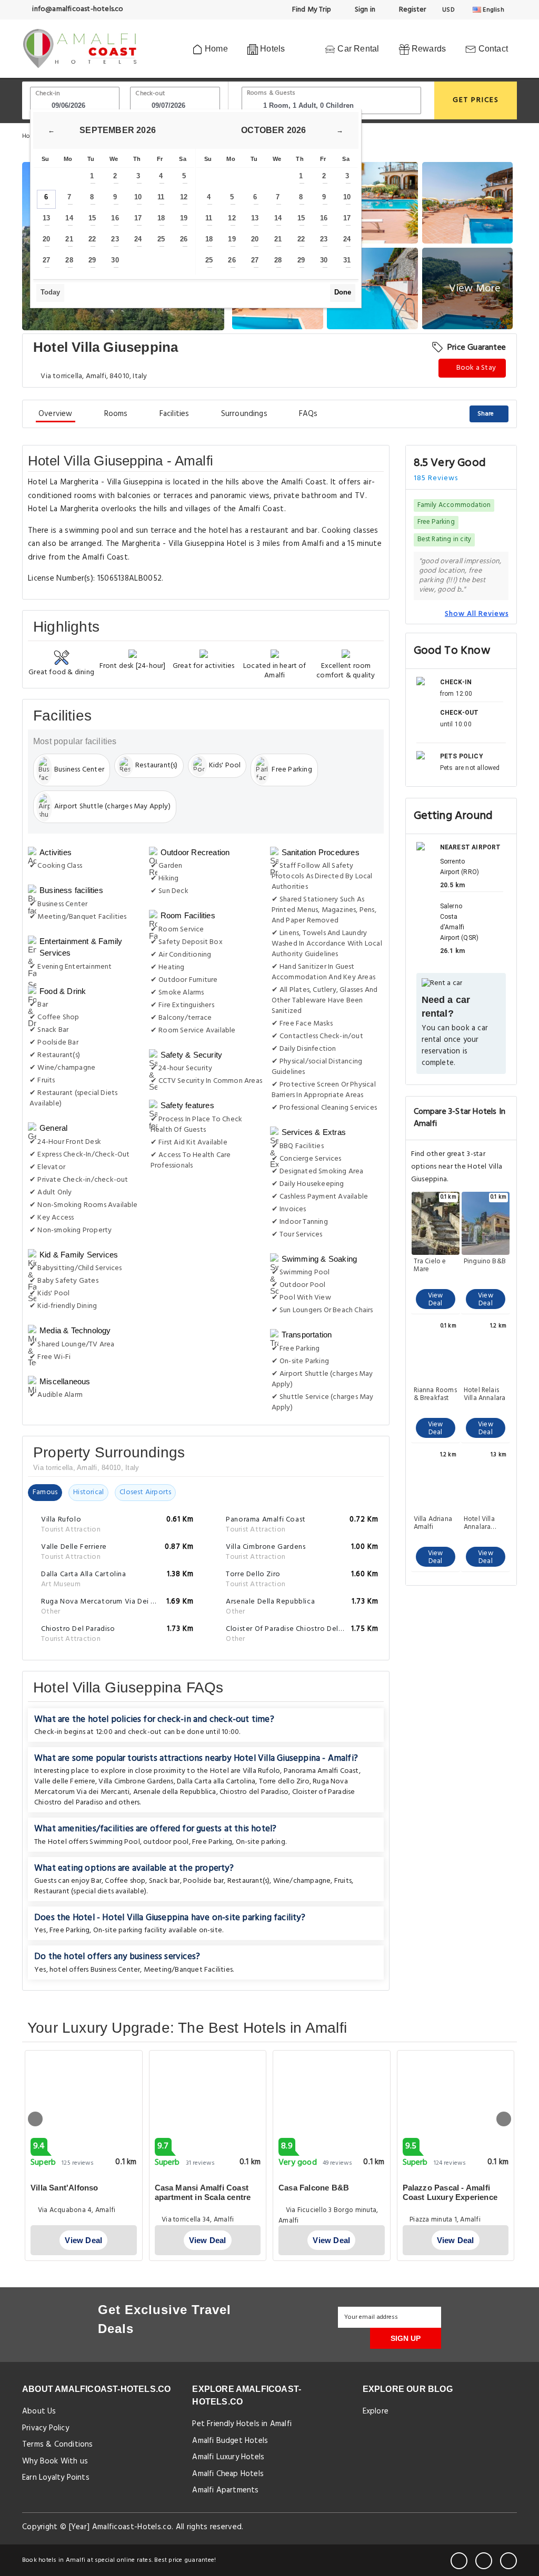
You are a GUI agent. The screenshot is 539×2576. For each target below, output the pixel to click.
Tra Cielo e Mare (430, 1265)
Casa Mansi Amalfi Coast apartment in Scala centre (203, 2192)
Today (50, 292)
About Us (39, 2411)
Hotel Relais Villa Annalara (485, 1394)
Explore (376, 2411)
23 (115, 239)
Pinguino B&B (485, 1262)
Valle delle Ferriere (65, 1782)
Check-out (150, 94)
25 (161, 239)
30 (115, 260)
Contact (492, 49)
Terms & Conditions (58, 2445)
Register (411, 10)
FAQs (308, 414)
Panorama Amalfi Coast (321, 1771)
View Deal (436, 1300)
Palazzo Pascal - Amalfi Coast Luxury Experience (450, 2192)
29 (92, 260)
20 (46, 239)
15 (92, 218)
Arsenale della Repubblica (175, 1792)
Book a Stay (475, 368)
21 (69, 239)
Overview (56, 414)
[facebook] (459, 2561)
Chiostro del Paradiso (254, 1792)
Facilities (174, 414)
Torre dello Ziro (284, 1782)
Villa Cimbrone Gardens (136, 1782)
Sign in (364, 10)
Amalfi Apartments (225, 2490)
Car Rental (357, 49)
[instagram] (508, 2561)
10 (138, 197)
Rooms (116, 414)
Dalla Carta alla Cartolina (216, 1782)
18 (161, 218)
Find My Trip (311, 10)
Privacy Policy (46, 2428)
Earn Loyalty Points (56, 2478)
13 (46, 218)
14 (69, 218)
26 (184, 239)
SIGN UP (406, 2338)
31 (347, 260)
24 (138, 239)
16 (115, 218)
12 (184, 197)
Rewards (428, 49)
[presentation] (35, 2119)
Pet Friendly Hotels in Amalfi (242, 2424)
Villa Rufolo (261, 1771)
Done (343, 292)
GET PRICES (476, 100)
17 (138, 218)
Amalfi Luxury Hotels (228, 2457)
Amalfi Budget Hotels (230, 2441)
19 (184, 218)
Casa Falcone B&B (314, 2188)
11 (161, 197)
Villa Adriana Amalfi (433, 1523)
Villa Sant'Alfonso (64, 2188)
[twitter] (484, 2561)
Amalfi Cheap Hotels (228, 2474)
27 (46, 260)
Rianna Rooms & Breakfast (435, 1394)
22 (92, 239)
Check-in (48, 94)
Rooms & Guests (271, 93)
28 (69, 260)
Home (215, 49)
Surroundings (244, 414)
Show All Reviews (477, 614)
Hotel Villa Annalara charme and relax (482, 1523)
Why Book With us (55, 2461)
